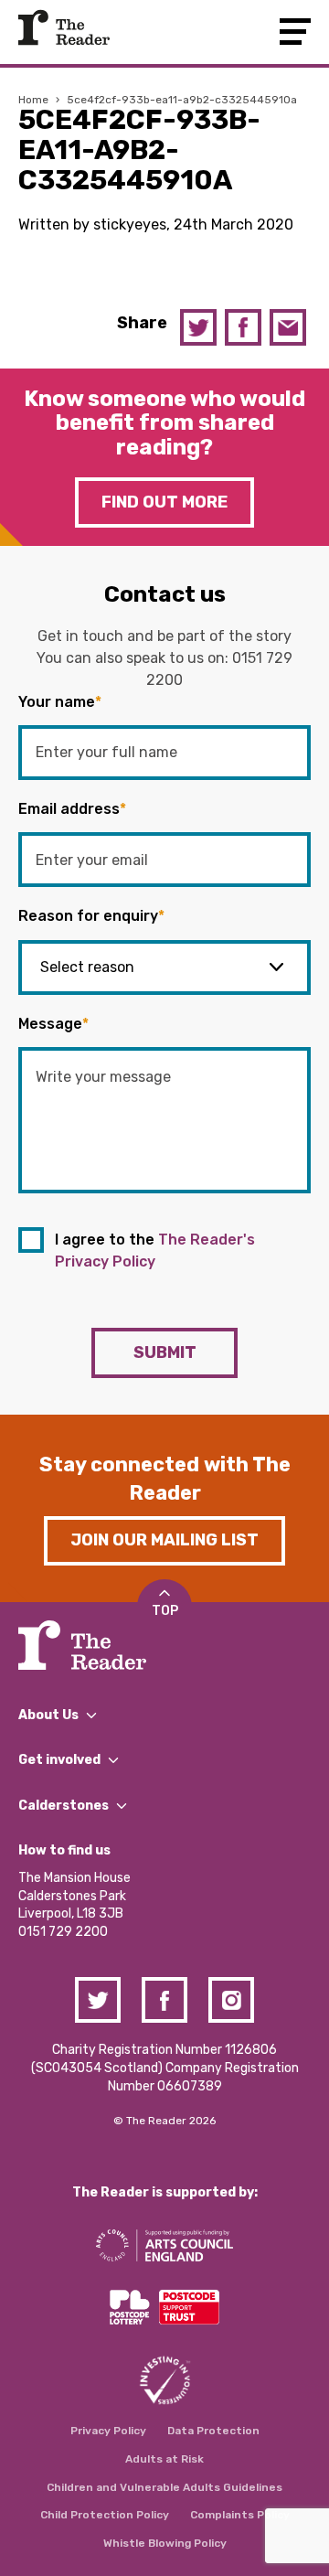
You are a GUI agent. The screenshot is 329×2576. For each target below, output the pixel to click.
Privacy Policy (108, 2431)
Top (165, 1611)
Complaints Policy (240, 2515)
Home (33, 100)
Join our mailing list (164, 1540)
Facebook (243, 327)
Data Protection (213, 2431)
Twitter (198, 327)
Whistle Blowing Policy (165, 2543)
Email (288, 327)
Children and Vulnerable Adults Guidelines (164, 2487)
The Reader (64, 27)
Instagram (231, 2000)
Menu (295, 32)
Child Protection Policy (105, 2515)
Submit (165, 1352)
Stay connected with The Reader (165, 1479)
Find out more (164, 502)
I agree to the (155, 1251)
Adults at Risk (164, 2459)
